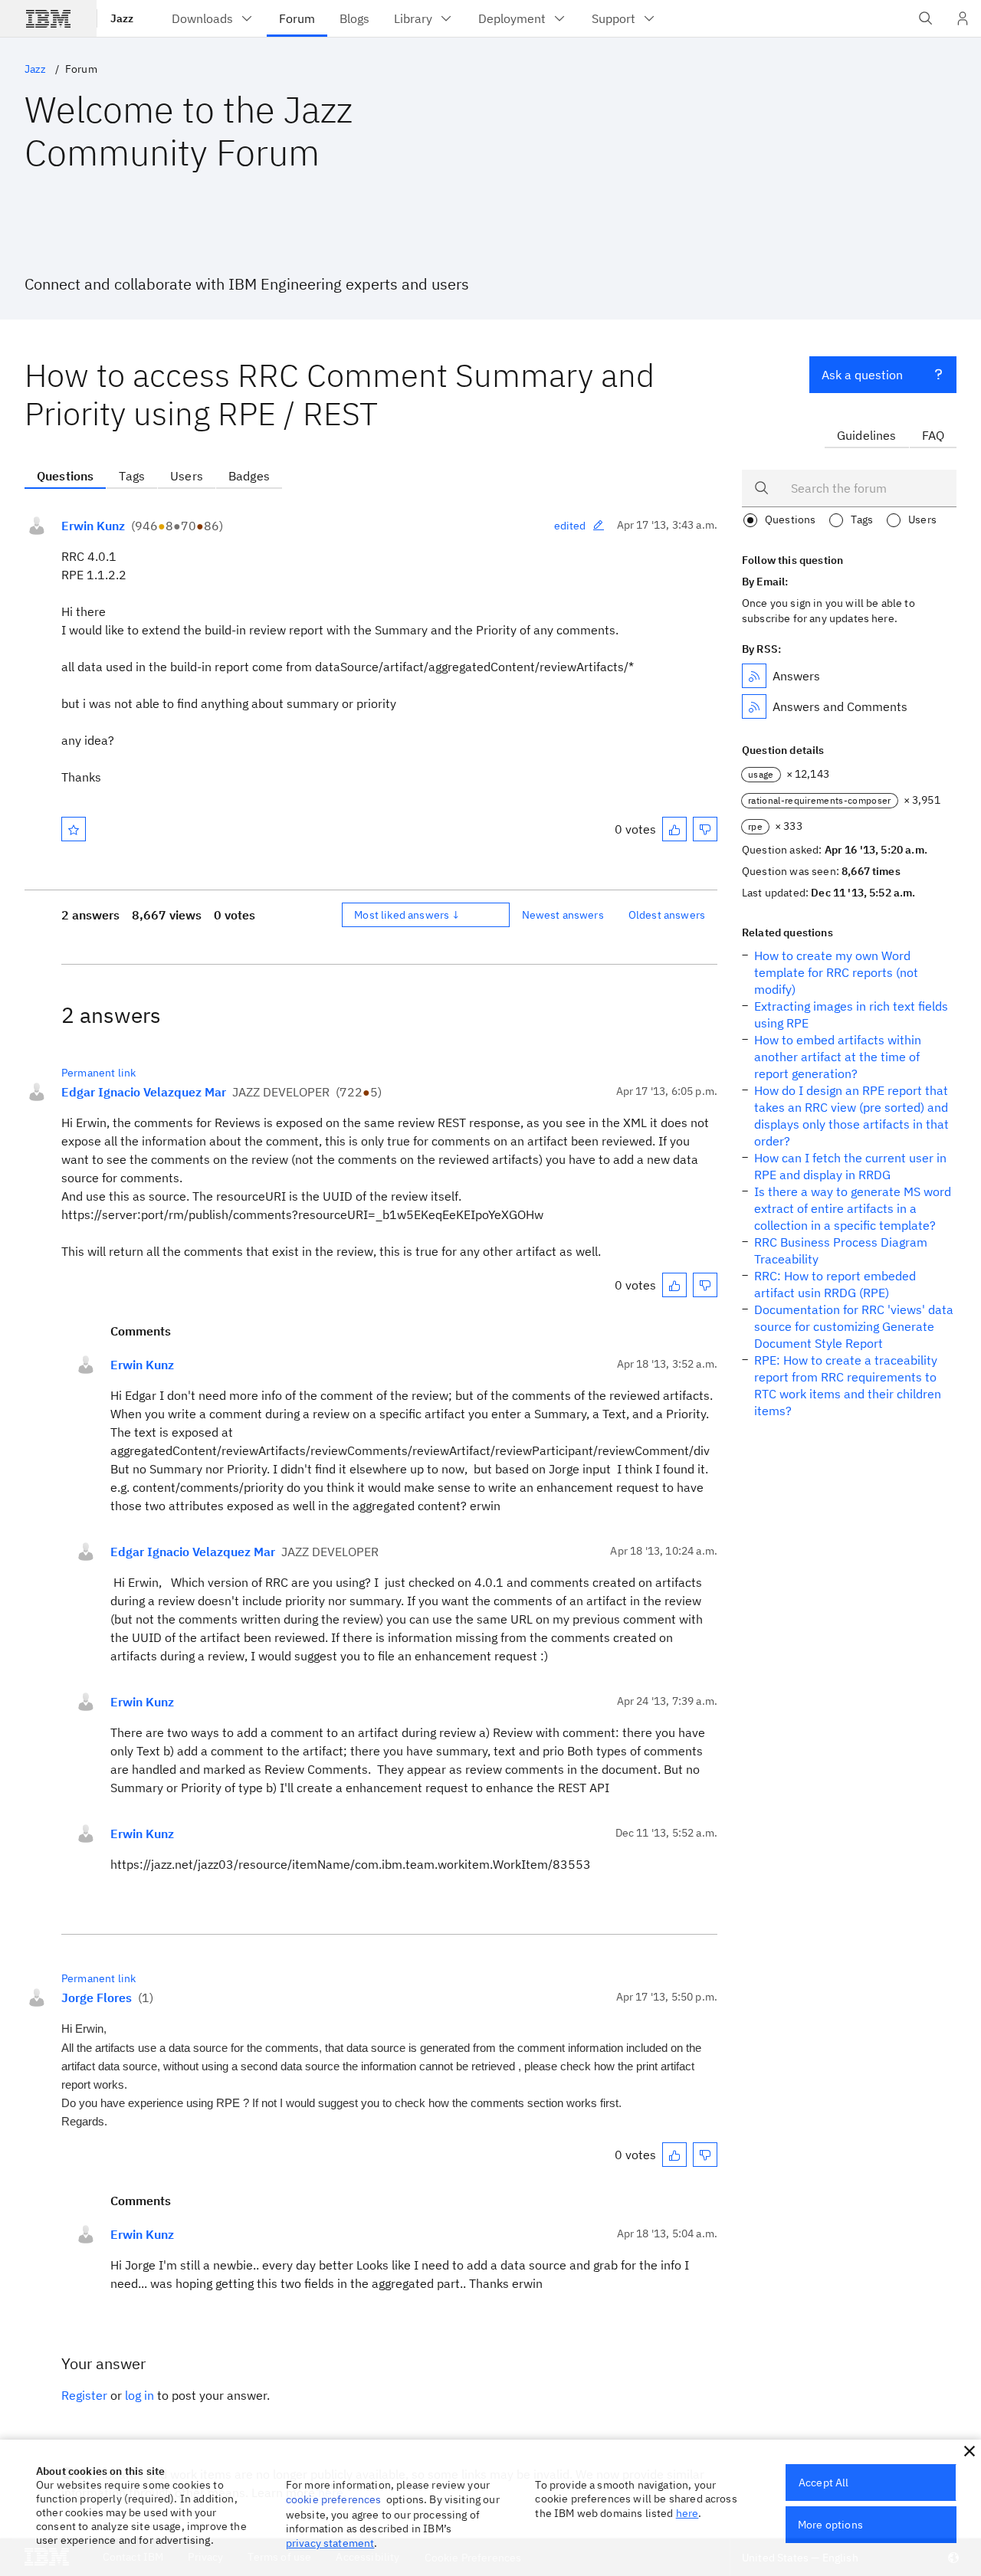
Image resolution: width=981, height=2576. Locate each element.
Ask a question (862, 375)
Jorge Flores (97, 1998)
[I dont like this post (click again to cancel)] (705, 829)
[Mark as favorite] (74, 829)
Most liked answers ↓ (407, 915)
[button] (970, 2451)
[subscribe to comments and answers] (754, 706)
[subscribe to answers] (754, 676)
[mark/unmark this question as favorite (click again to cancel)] (74, 829)
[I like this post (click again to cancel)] (674, 829)
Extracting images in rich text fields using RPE (851, 1014)
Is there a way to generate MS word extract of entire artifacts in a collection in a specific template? (853, 1208)
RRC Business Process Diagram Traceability (841, 1250)
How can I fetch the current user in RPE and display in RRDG (850, 1166)
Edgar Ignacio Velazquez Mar (144, 1092)
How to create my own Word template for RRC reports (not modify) (836, 972)
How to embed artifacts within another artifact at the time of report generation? (838, 1057)
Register (84, 2395)
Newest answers (563, 915)
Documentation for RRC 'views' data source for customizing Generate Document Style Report (854, 1326)
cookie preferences (334, 2499)
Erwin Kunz (93, 526)
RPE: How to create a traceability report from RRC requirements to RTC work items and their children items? (848, 1385)
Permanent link (98, 1073)
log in (139, 2395)
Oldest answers (667, 915)
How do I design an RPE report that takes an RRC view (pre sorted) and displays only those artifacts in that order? (851, 1116)
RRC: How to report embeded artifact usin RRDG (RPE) (835, 1284)
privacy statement (330, 2543)
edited (570, 526)
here (687, 2513)
